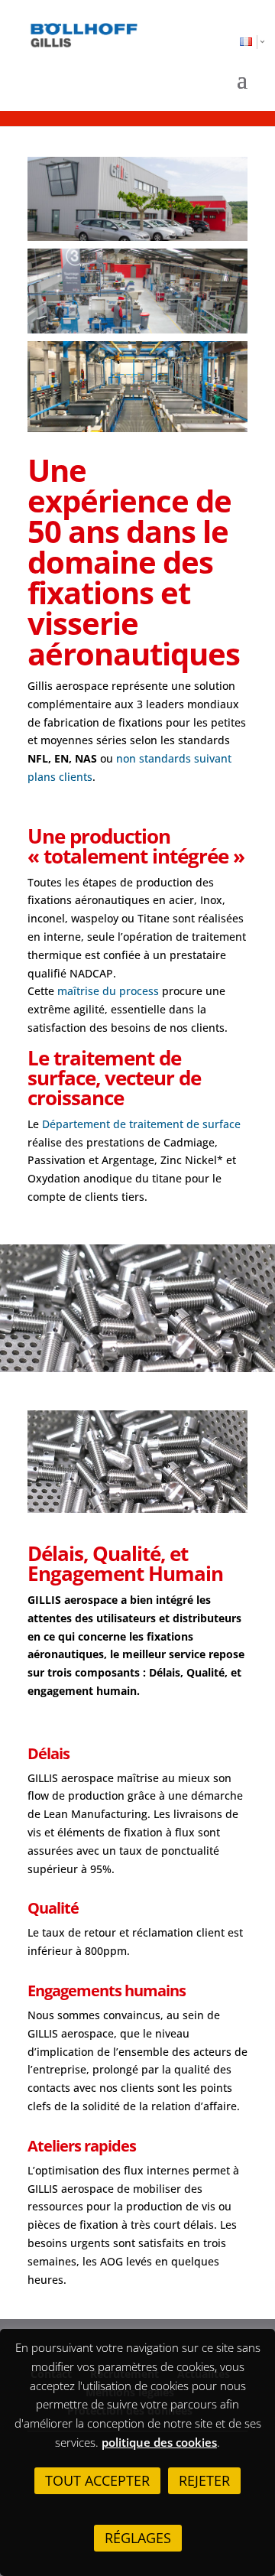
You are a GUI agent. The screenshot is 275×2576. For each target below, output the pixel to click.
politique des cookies (159, 2442)
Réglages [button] (138, 2538)
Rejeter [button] (204, 2480)
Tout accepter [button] (97, 2480)
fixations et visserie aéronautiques (134, 623)
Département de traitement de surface (141, 1124)
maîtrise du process (108, 991)
